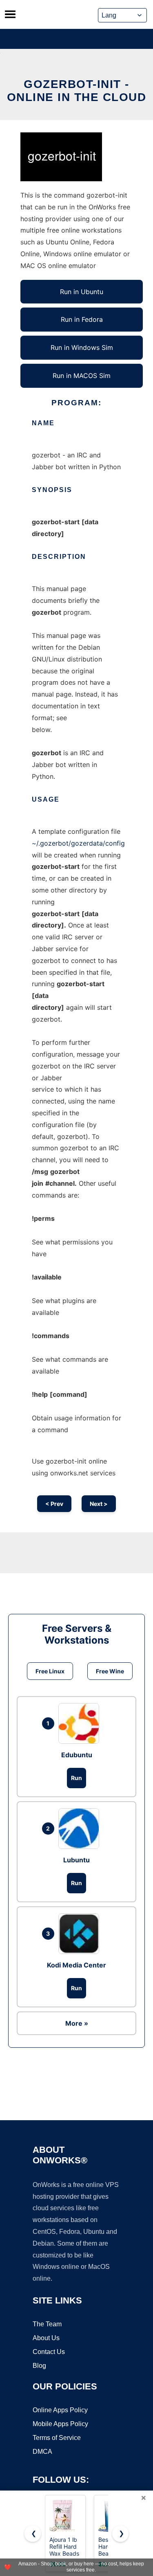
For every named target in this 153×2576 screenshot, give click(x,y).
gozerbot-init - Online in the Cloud (77, 91)
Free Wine (110, 1671)
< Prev (54, 1504)
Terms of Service (57, 2438)
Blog (39, 2366)
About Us (46, 2338)
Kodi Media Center (76, 1965)
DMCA (42, 2452)
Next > (99, 1504)
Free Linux (50, 1671)
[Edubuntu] (81, 1723)
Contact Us (49, 2352)
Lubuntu (76, 1860)
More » (77, 2023)
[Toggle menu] (10, 14)
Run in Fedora (82, 319)
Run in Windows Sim (82, 347)
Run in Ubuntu (82, 292)
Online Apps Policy (60, 2410)
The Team (47, 2324)
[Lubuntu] (81, 1829)
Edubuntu (77, 1755)
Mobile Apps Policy (60, 2424)
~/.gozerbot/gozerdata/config (78, 843)
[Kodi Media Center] (81, 1934)
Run (76, 1778)
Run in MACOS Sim (82, 376)
